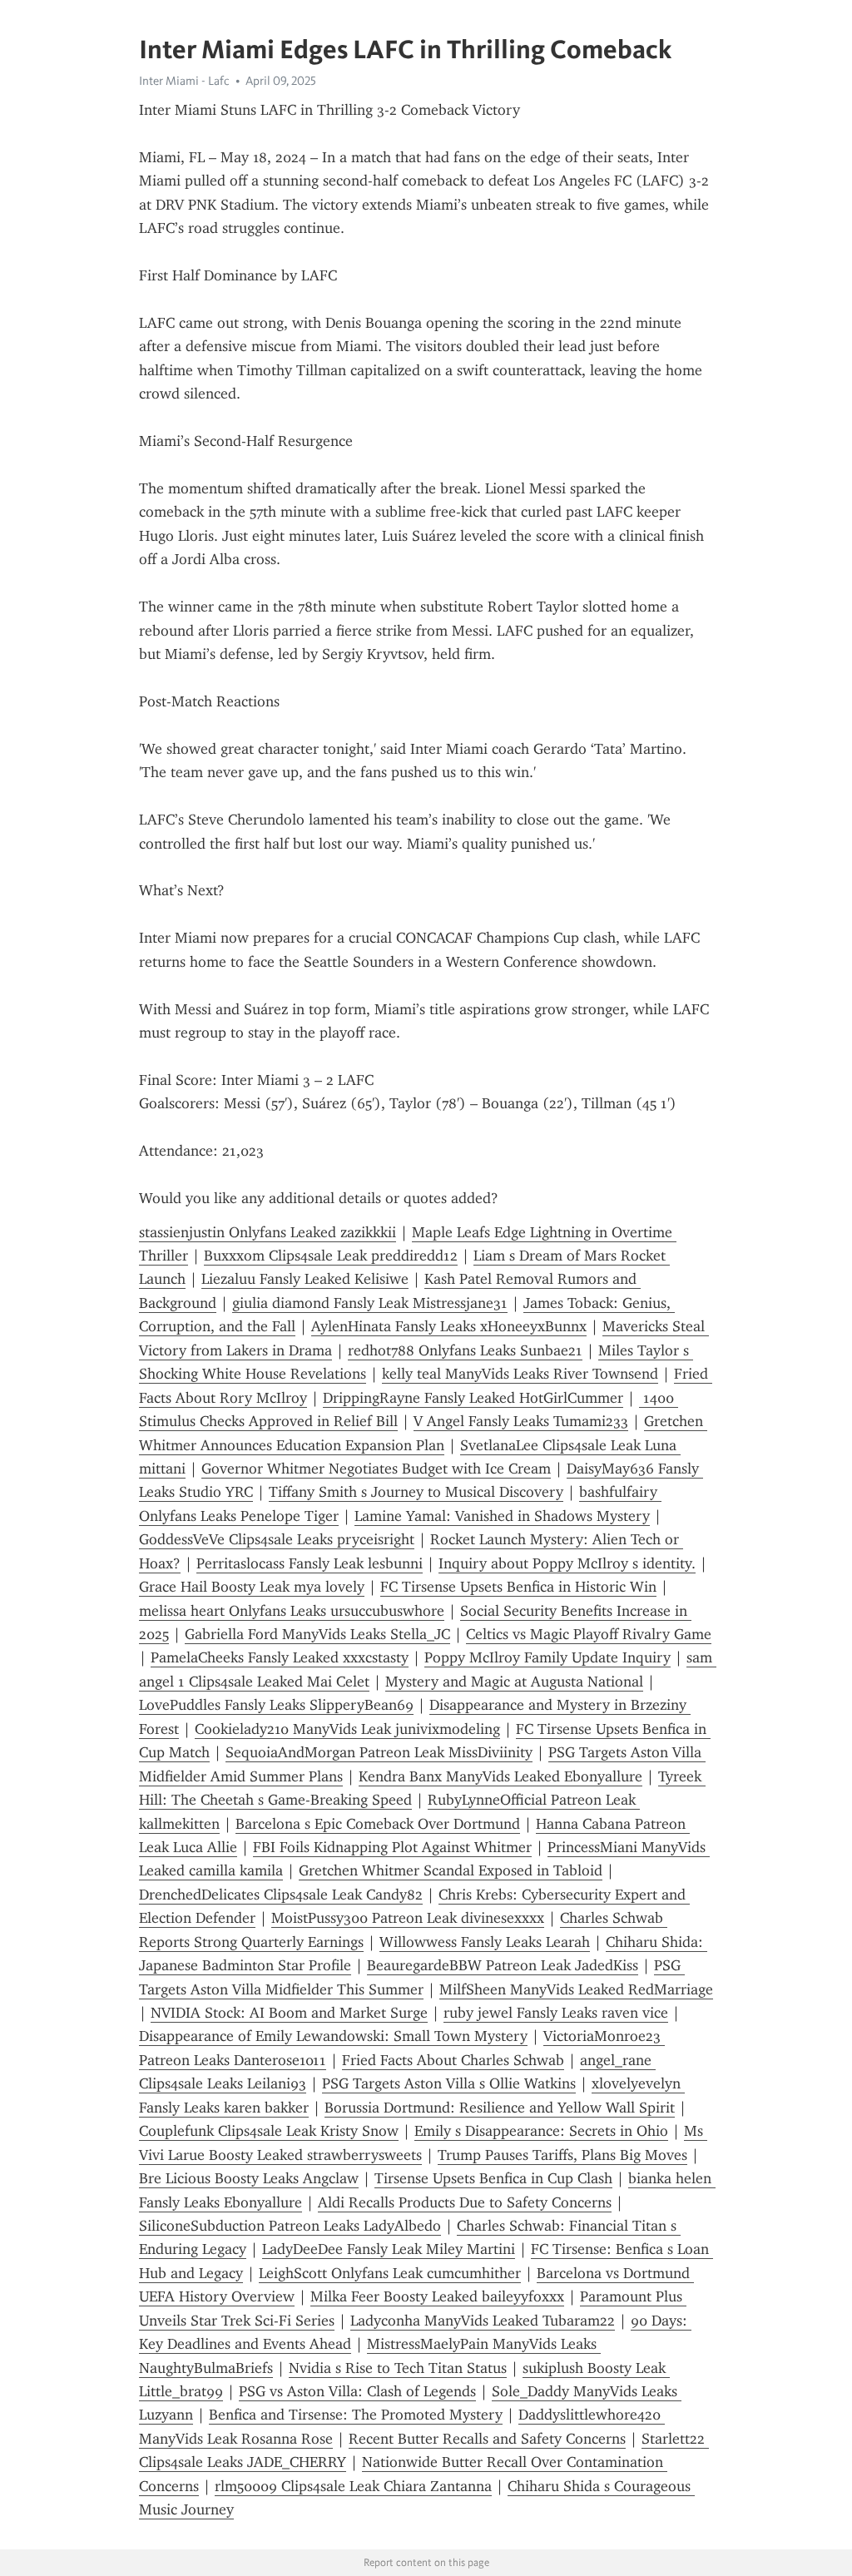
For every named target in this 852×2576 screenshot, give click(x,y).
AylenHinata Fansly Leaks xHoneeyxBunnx (449, 1326)
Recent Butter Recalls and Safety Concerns (487, 2439)
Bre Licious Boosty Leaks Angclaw (249, 2178)
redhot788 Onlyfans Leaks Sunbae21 (465, 1350)
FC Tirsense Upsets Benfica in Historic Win (518, 1587)
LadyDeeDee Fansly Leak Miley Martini (389, 2249)
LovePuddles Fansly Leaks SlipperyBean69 (276, 1705)
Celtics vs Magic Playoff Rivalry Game (589, 1634)
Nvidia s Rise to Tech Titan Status (398, 2368)
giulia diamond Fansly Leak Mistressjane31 (370, 1303)
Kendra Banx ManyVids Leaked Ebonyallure (500, 1776)
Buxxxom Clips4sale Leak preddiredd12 (331, 1256)
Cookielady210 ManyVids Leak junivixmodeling (347, 1729)
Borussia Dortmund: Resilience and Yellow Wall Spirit (500, 2108)
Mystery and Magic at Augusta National (514, 1682)
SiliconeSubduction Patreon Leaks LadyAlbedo (290, 2226)
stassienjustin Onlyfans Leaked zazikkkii (267, 1232)
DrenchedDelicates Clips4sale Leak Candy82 (281, 1895)
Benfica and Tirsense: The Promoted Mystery (356, 2415)
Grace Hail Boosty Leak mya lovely (252, 1587)
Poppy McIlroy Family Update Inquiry (547, 1657)
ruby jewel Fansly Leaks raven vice (556, 2013)
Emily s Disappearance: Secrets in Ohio (541, 2131)
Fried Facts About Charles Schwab (453, 2060)
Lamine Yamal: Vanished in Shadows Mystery (502, 1516)
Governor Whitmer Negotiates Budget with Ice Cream (376, 1469)
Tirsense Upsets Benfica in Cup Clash (493, 2178)
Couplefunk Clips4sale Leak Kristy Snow (269, 2131)
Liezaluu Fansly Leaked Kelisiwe (305, 1279)
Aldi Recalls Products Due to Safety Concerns (465, 2202)
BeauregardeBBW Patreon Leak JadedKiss (503, 1965)
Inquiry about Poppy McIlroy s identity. (567, 1563)
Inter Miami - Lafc (184, 81)
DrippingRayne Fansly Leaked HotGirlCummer (473, 1398)
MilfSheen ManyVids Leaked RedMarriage (576, 1989)
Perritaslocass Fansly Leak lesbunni (310, 1563)
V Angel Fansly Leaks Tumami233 (521, 1421)
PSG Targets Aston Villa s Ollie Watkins (449, 2083)
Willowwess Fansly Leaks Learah (485, 1942)
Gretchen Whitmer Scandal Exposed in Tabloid (451, 1870)
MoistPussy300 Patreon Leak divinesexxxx (408, 1918)
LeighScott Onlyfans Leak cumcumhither (390, 2273)
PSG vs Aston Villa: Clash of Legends (357, 2391)
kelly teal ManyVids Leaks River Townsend (520, 1374)
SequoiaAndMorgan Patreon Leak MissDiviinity (379, 1752)
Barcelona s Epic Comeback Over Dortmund (378, 1824)
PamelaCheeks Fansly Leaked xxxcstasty (280, 1657)
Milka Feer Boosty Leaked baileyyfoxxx (437, 2296)
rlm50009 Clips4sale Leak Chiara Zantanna (353, 2486)
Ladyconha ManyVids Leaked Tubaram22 (483, 2321)
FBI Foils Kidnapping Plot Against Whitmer (392, 1847)
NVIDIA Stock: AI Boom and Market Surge (289, 2013)
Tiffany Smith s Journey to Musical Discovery (416, 1492)
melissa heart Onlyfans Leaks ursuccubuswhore (292, 1611)
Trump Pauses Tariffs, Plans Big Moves (562, 2155)
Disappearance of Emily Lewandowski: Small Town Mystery (333, 2036)
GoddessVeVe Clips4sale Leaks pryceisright (277, 1539)
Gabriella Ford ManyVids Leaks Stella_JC (317, 1634)
